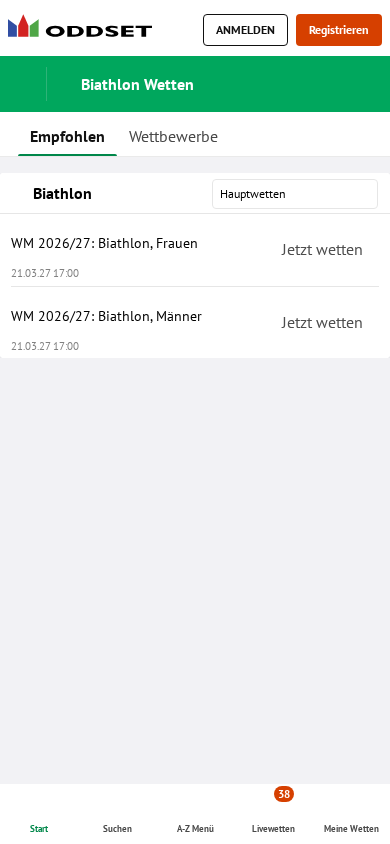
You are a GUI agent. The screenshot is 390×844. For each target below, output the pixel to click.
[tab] (67, 134)
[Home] (84, 30)
